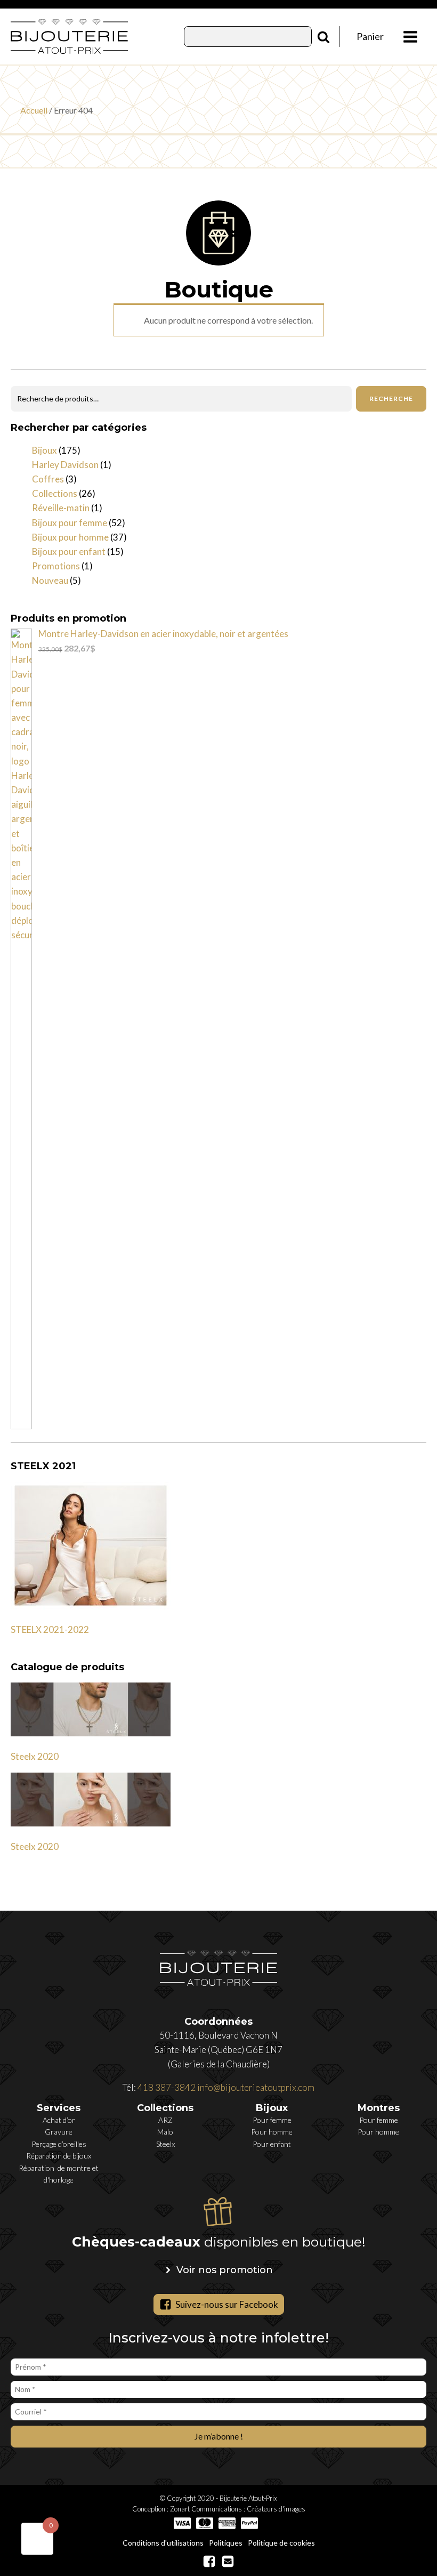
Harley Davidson (65, 465)
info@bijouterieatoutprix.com (256, 2087)
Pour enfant (272, 2144)
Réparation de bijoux (59, 2156)
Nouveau (50, 580)
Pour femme (272, 2120)
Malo (165, 2132)
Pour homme (272, 2132)
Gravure (59, 2132)
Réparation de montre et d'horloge (59, 2174)
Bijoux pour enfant (69, 552)
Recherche (391, 399)
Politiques (226, 2543)
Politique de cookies (281, 2543)
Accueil (34, 110)
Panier (370, 36)
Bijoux (44, 450)
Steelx (165, 2144)
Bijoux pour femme (70, 523)
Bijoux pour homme (70, 537)
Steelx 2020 (35, 1756)
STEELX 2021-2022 (50, 1629)
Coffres (48, 479)
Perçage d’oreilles (59, 2144)
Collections (55, 493)
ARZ (165, 2120)
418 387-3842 (167, 2087)
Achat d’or (59, 2120)
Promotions (56, 566)
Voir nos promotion (225, 2270)
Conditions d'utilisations (163, 2543)
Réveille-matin (61, 508)
